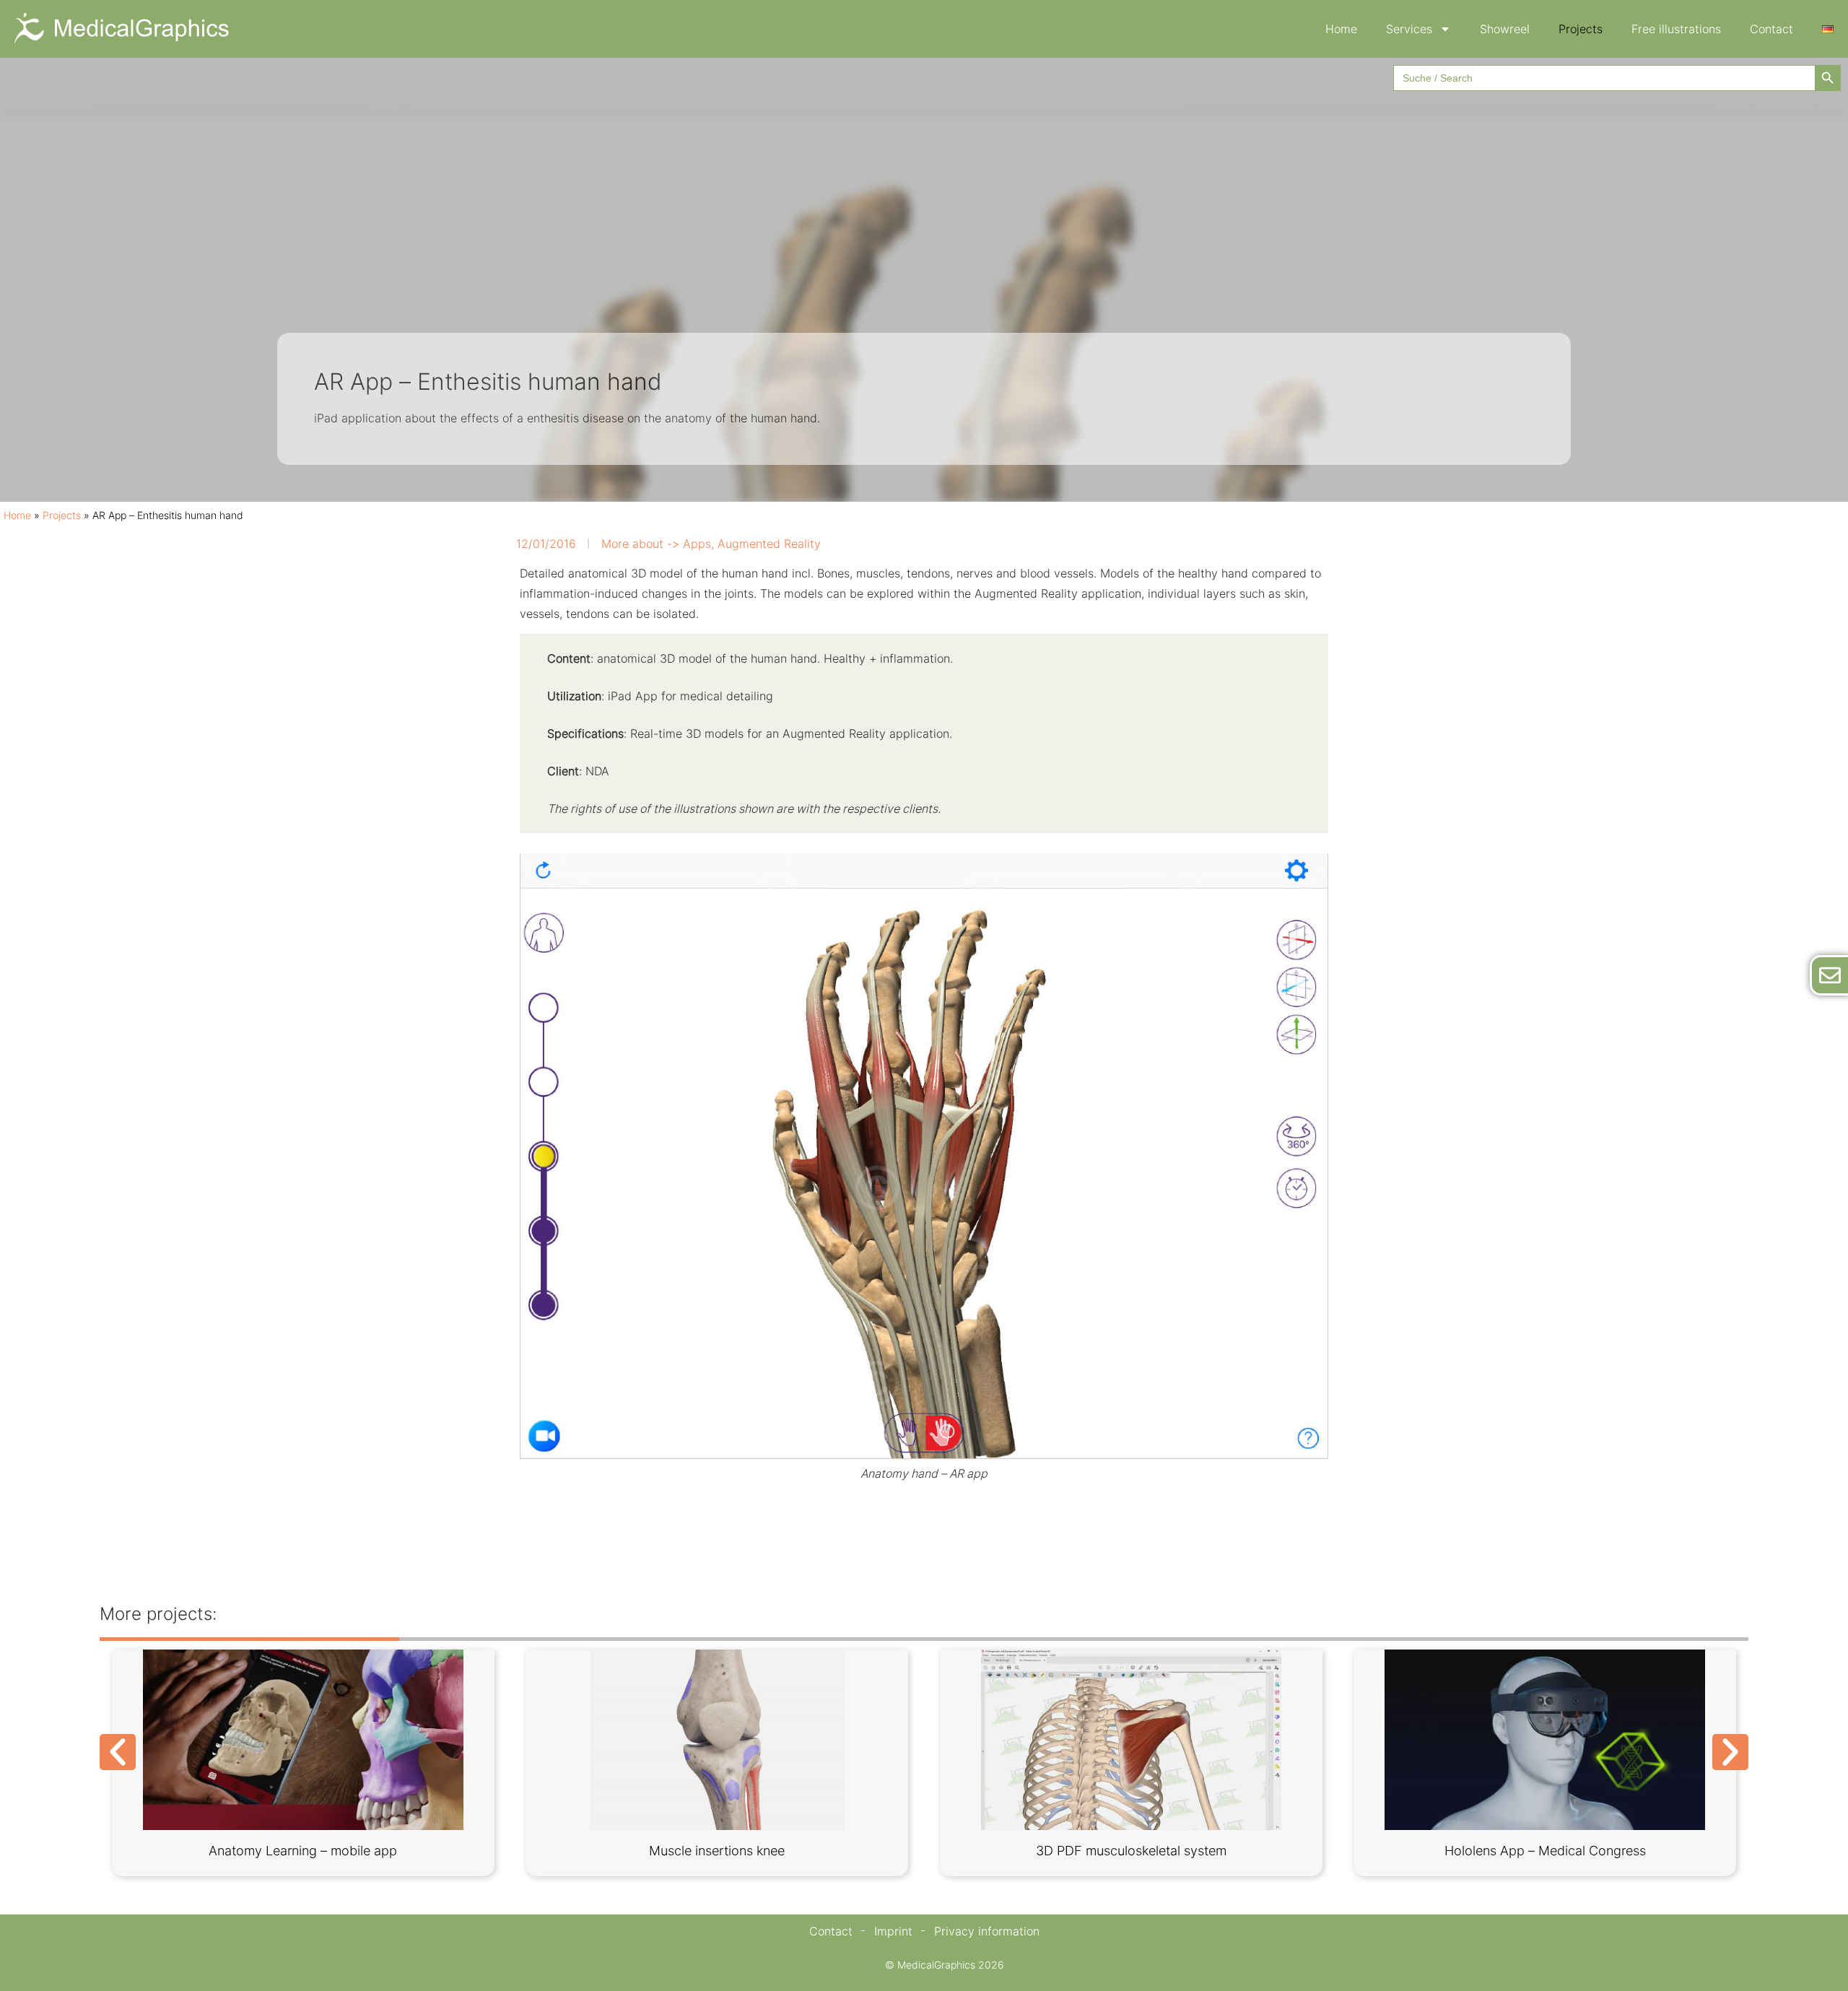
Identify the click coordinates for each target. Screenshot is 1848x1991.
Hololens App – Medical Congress (1545, 1851)
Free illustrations (1676, 29)
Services (1409, 29)
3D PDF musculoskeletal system (1131, 1851)
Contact (1771, 29)
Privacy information (987, 1931)
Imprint (893, 1931)
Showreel (1505, 29)
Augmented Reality (769, 544)
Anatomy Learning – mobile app (303, 1851)
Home (1341, 29)
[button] (118, 1752)
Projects (1581, 29)
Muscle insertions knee (717, 1851)
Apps (697, 544)
